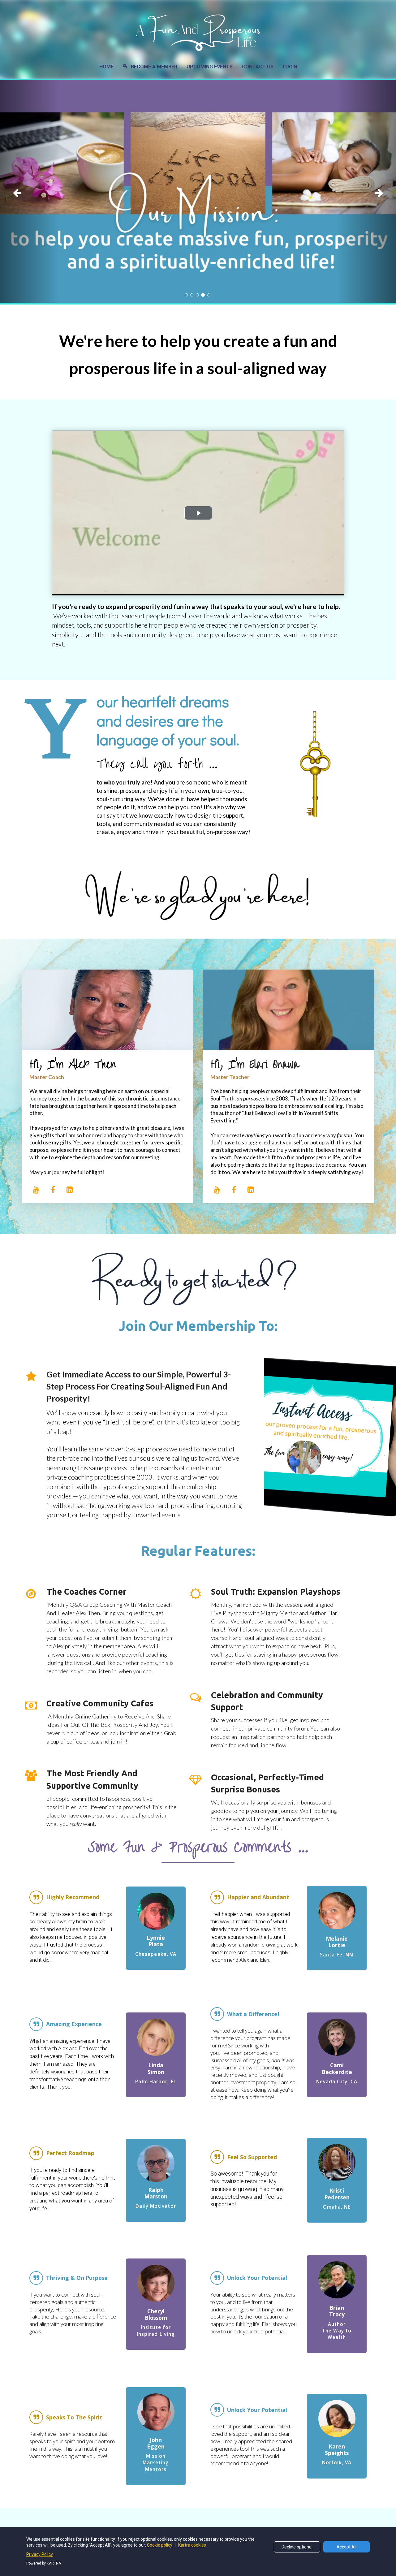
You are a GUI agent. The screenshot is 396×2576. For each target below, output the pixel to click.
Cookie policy (160, 2545)
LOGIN (290, 67)
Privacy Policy (40, 2554)
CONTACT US (258, 67)
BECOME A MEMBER (154, 67)
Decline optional (297, 2547)
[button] (30, 192)
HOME (106, 67)
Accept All (346, 2547)
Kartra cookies (192, 2545)
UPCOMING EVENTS (210, 67)
